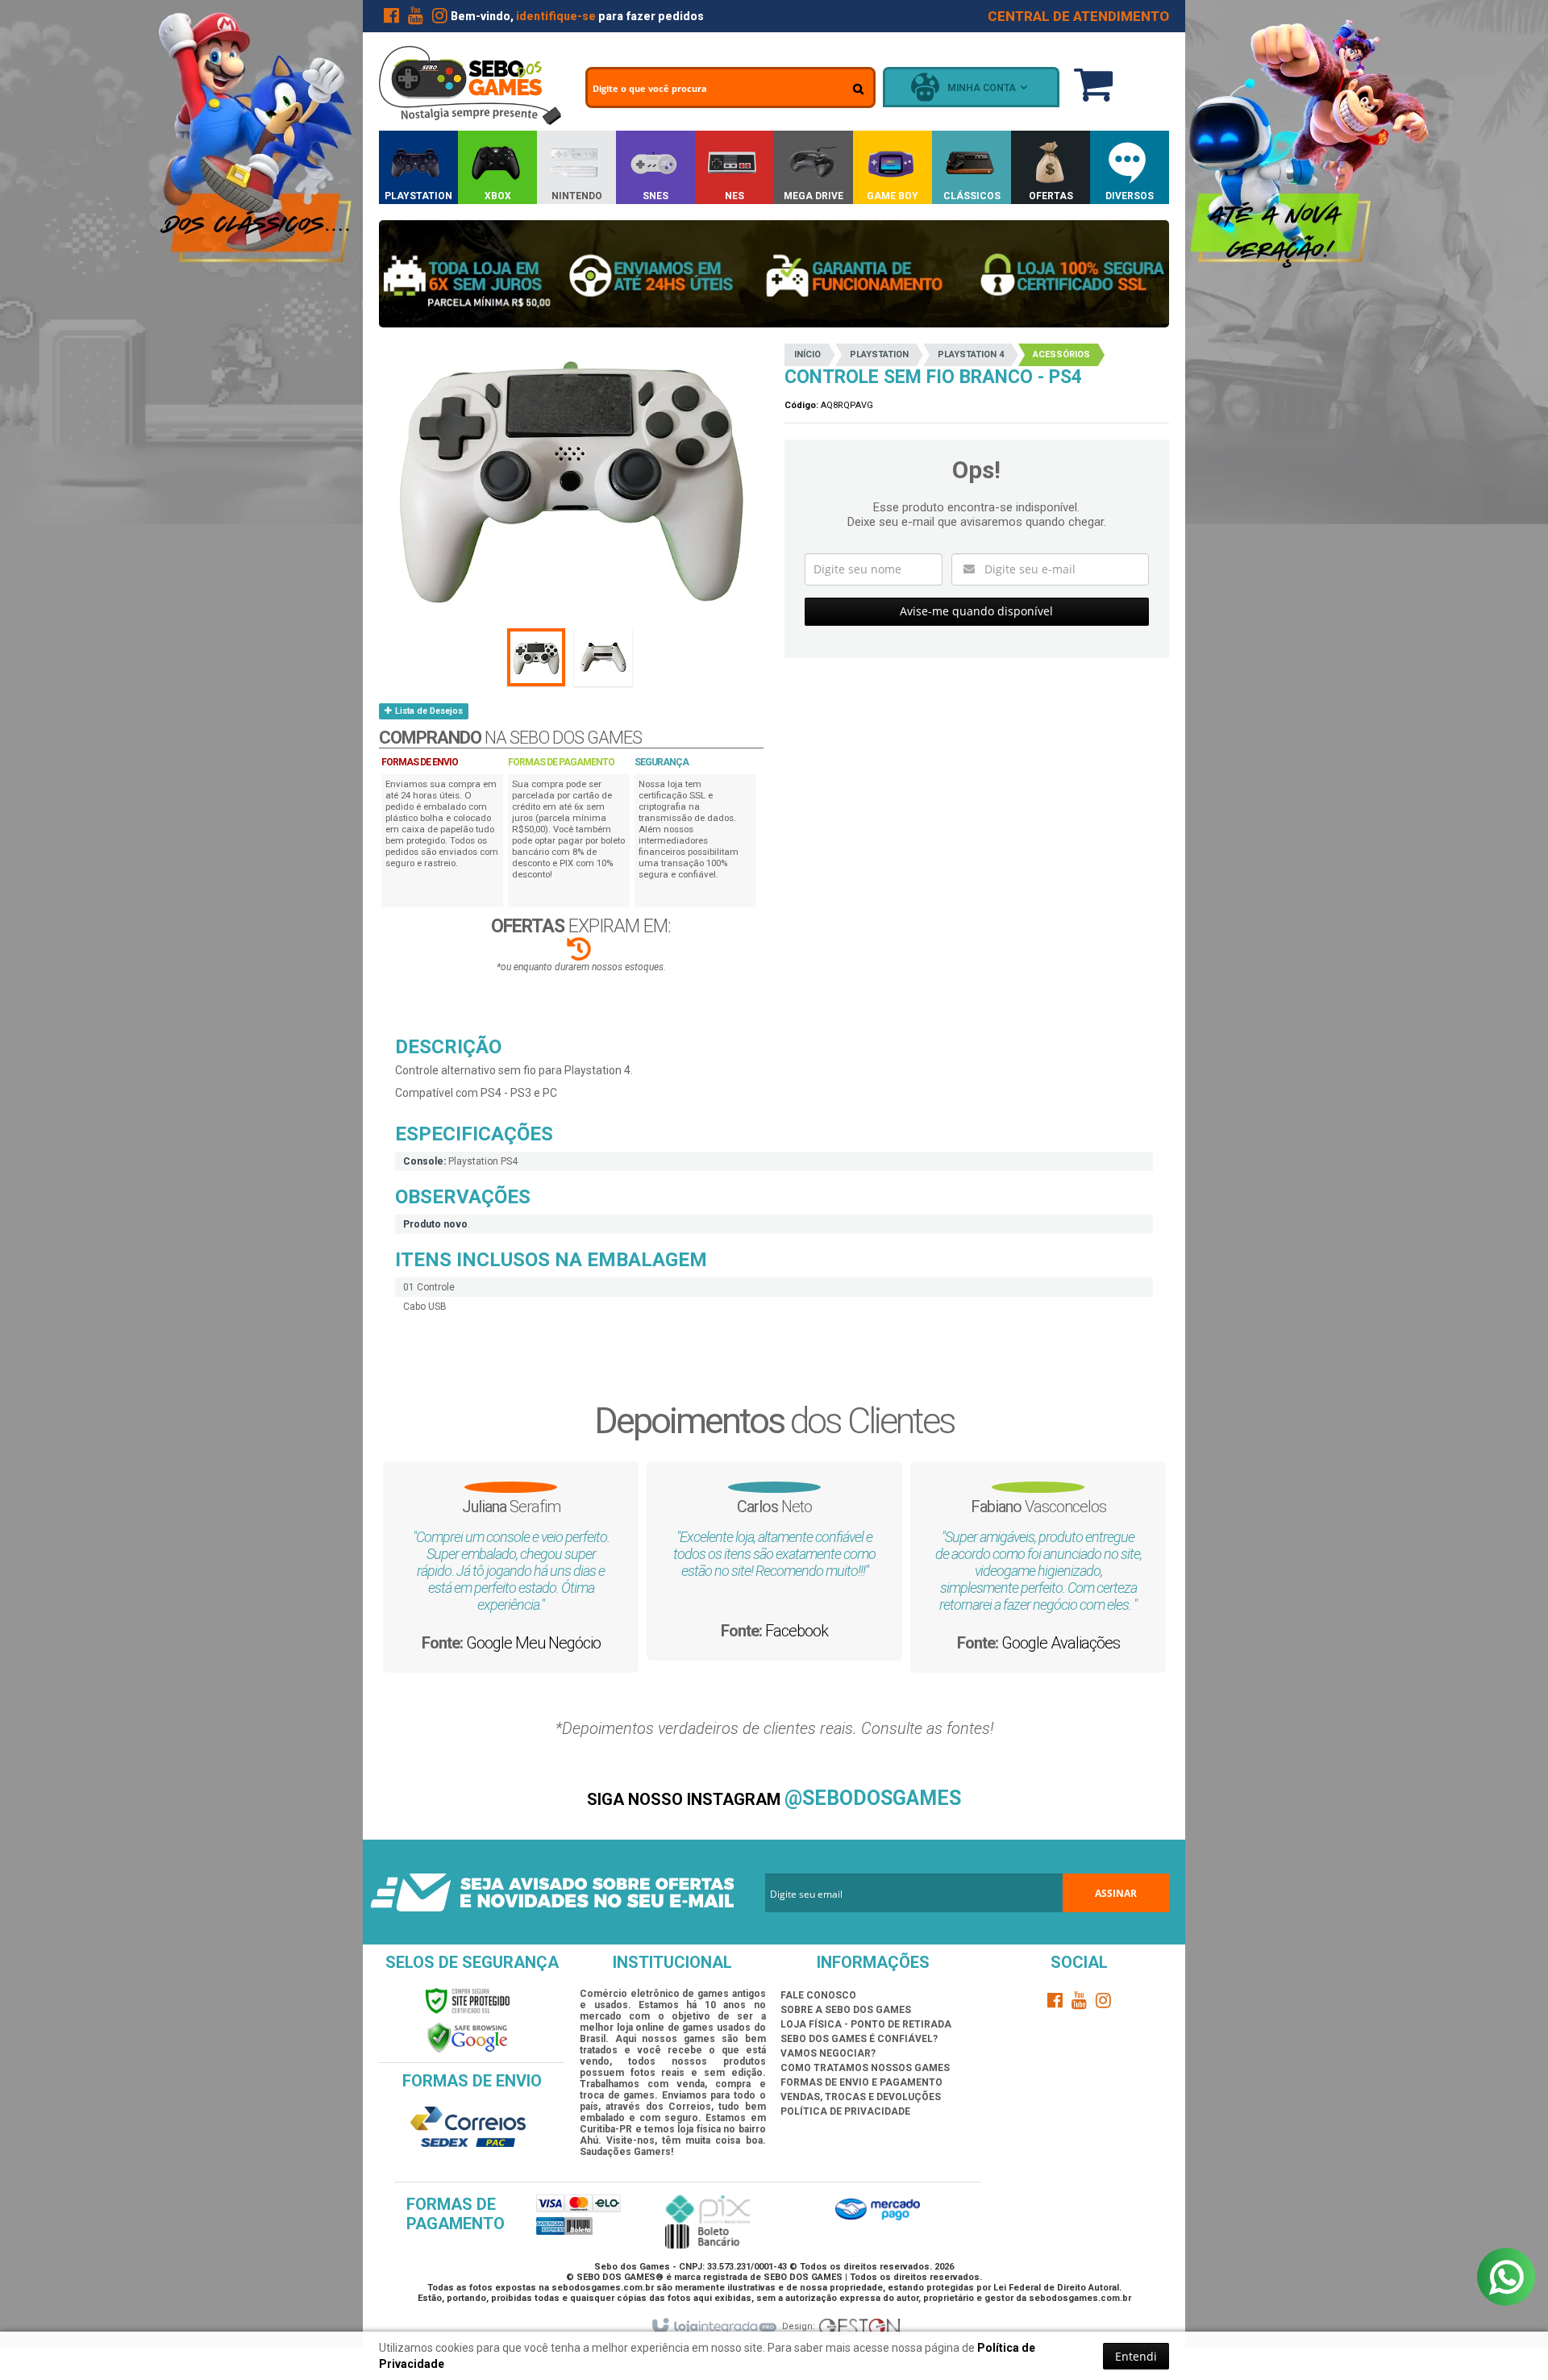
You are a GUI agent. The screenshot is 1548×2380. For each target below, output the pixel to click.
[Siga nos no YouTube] (1080, 2003)
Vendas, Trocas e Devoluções (861, 2097)
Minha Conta (982, 88)
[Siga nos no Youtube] (415, 19)
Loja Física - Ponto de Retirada (866, 2024)
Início (807, 354)
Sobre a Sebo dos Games (846, 2010)
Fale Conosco (818, 1995)
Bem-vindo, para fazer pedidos (577, 16)
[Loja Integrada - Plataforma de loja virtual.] (713, 2327)
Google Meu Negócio (533, 1643)
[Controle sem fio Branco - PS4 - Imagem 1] (536, 657)
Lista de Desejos (428, 711)
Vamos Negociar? (828, 2053)
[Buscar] (858, 89)
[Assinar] (1116, 1893)
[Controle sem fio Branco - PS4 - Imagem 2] (603, 657)
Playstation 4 (971, 354)
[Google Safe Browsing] (468, 2037)
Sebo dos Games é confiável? (859, 2039)
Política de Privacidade (845, 2111)
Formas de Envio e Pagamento (861, 2082)
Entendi (1136, 2356)
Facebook (797, 1631)
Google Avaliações (1061, 1643)
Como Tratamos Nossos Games (865, 2068)
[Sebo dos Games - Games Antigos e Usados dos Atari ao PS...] (470, 85)
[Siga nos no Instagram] (439, 19)
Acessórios (1061, 354)
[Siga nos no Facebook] (391, 19)
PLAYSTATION (879, 354)
